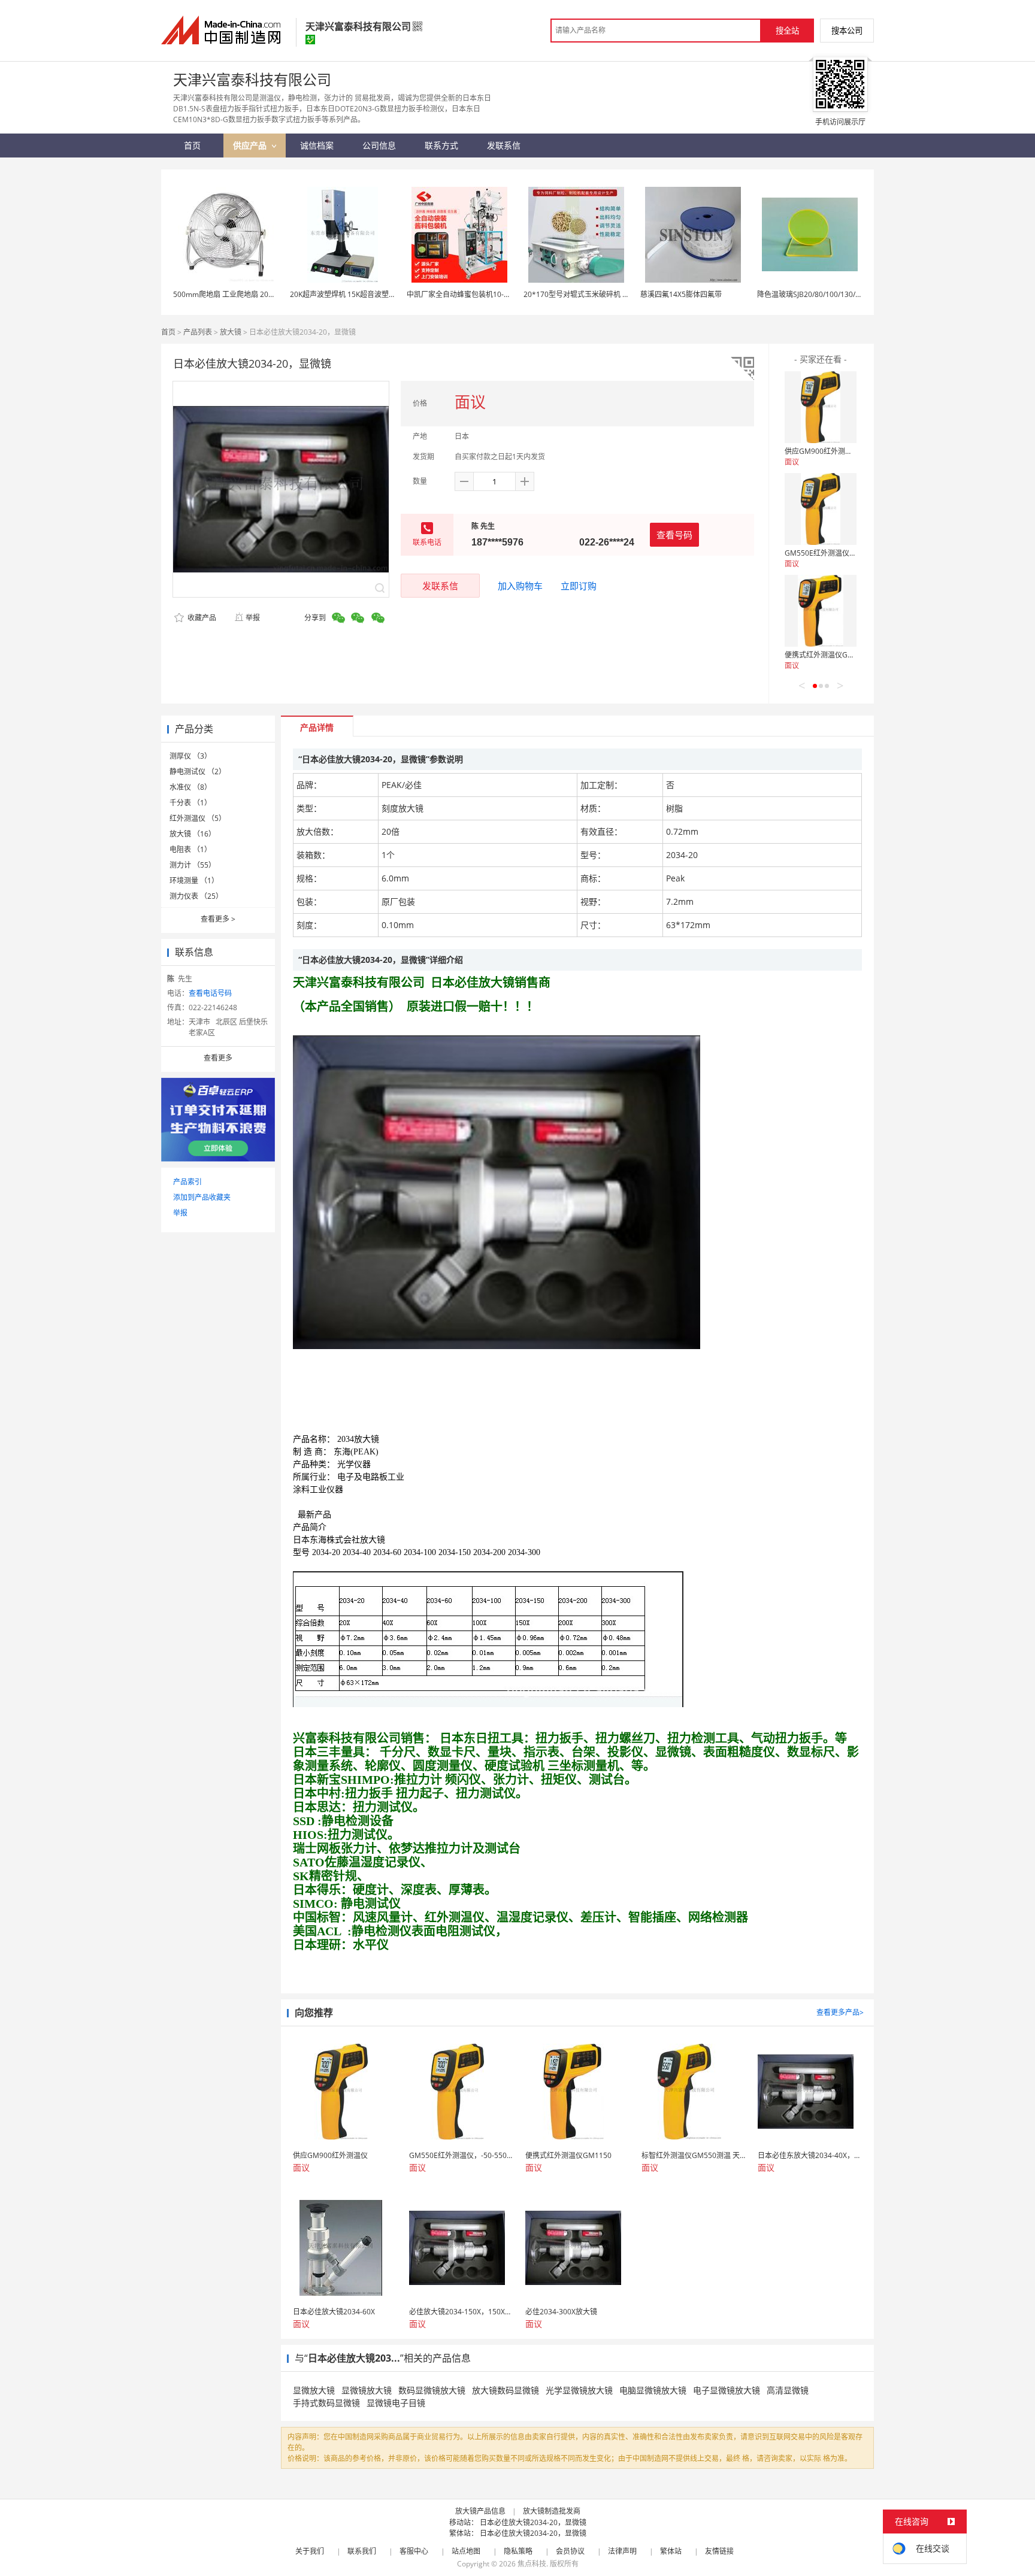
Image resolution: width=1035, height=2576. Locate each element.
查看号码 (674, 535)
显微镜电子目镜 (396, 2403)
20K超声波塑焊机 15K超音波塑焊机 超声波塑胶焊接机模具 (383, 294)
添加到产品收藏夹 (202, 1197)
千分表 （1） (190, 803)
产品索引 (187, 1182)
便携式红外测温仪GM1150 (828, 655)
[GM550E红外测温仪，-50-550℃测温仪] (821, 509)
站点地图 (466, 2551)
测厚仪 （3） (190, 756)
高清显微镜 (788, 2390)
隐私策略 (518, 2551)
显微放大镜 (314, 2390)
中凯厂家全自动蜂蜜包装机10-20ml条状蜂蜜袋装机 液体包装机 (508, 294)
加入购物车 (520, 586)
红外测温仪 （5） (198, 818)
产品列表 (198, 332)
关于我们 (310, 2551)
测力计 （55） (193, 865)
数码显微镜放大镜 (432, 2390)
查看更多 (218, 919)
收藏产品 (201, 618)
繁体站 (671, 2551)
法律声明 (622, 2551)
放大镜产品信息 (480, 2511)
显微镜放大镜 (367, 2390)
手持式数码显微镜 (326, 2403)
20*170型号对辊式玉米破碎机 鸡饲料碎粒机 (594, 294)
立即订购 (579, 586)
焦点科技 (532, 2564)
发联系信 (440, 586)
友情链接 (719, 2551)
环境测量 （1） (194, 881)
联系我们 (362, 2551)
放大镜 (231, 332)
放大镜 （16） (193, 834)
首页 (168, 332)
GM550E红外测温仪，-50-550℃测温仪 (848, 553)
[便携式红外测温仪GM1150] (821, 611)
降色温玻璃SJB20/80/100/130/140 (812, 294)
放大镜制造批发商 (552, 2511)
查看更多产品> (840, 2012)
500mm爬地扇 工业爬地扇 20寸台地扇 (235, 294)
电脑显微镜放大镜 (653, 2390)
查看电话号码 (210, 993)
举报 (253, 618)
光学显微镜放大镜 (579, 2390)
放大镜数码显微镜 (506, 2390)
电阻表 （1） (190, 849)
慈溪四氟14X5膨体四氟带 (681, 294)
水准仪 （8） (190, 787)
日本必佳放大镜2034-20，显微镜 (533, 2522)
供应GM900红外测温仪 (822, 451)
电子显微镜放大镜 (727, 2390)
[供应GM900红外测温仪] (821, 407)
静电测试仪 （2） (198, 772)
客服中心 (414, 2551)
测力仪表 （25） (196, 896)
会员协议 (570, 2551)
